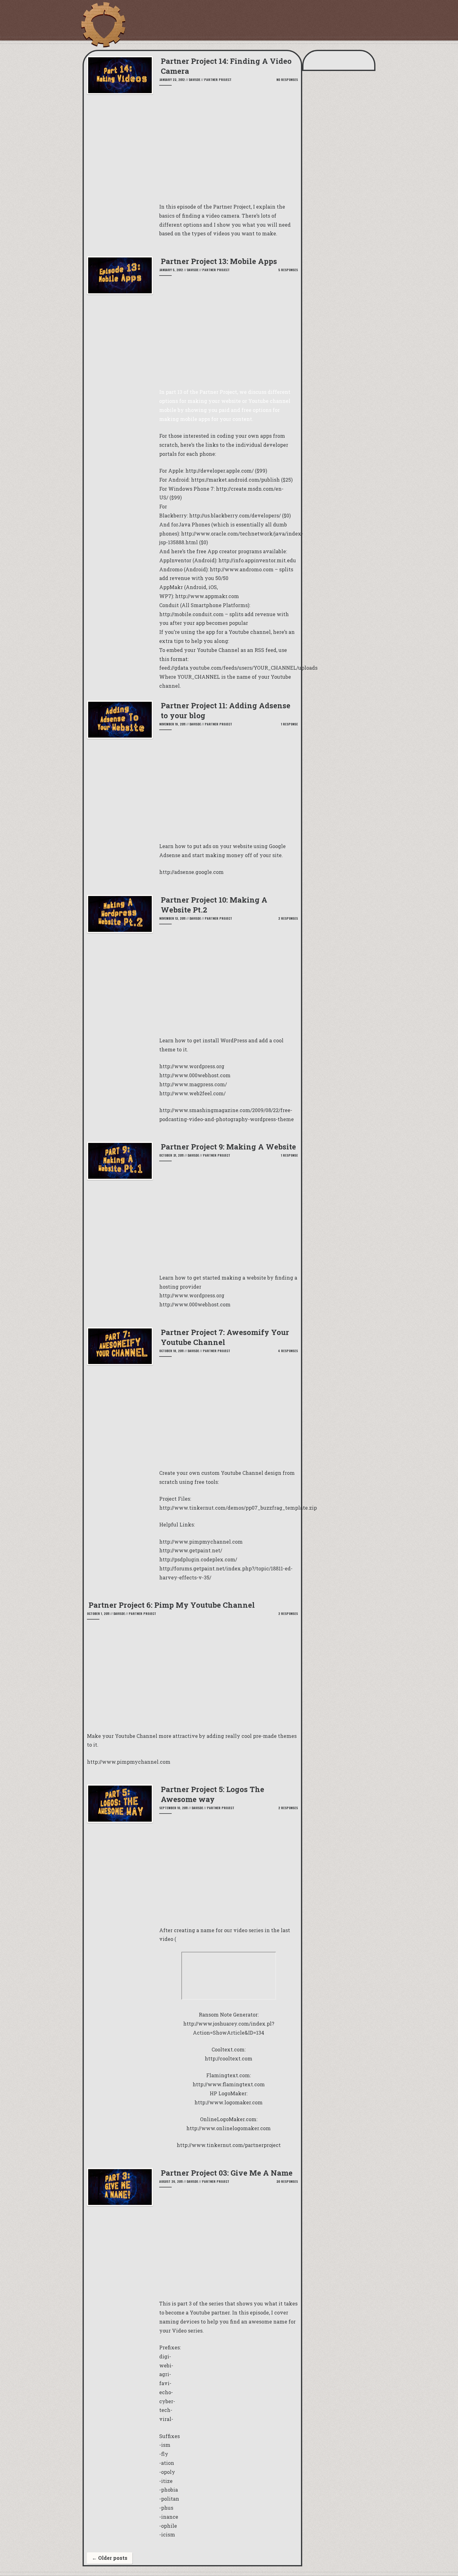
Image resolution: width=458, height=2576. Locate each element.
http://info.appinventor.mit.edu (257, 560)
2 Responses (288, 918)
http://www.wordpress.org (192, 1295)
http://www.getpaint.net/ (191, 1550)
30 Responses (287, 2181)
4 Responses (288, 1351)
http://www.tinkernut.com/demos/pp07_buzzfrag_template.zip (238, 1508)
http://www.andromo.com (242, 569)
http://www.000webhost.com (195, 1304)
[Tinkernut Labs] (103, 25)
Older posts (110, 2558)
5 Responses (288, 270)
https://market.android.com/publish (235, 480)
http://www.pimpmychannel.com (201, 1542)
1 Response (289, 724)
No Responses (287, 80)
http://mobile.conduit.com (191, 614)
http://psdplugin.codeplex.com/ (198, 1559)
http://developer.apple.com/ (219, 471)
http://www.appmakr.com (207, 596)
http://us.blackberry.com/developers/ (235, 515)
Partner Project (218, 80)
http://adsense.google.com (191, 872)
